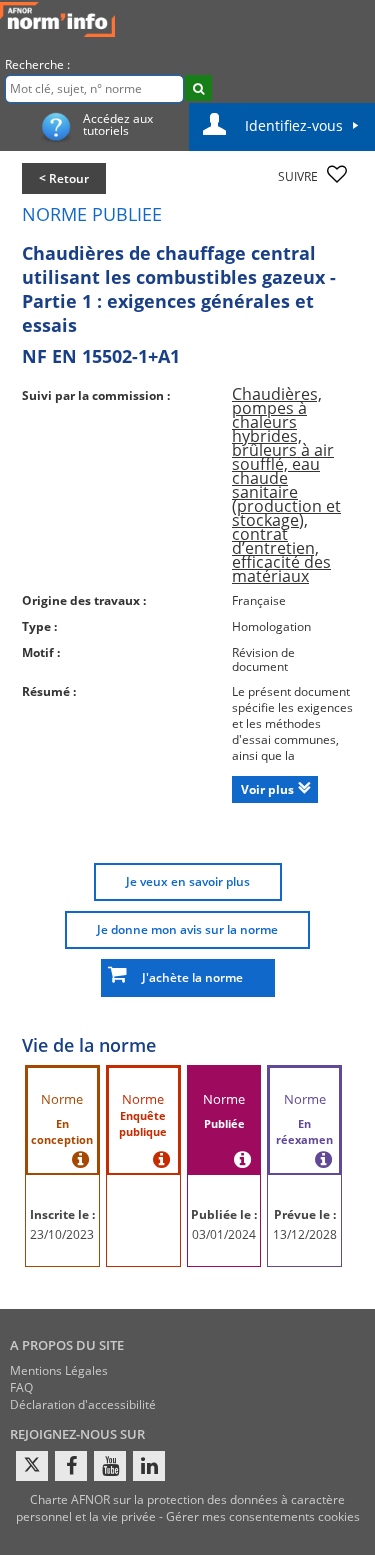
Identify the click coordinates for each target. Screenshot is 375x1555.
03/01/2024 (224, 1234)
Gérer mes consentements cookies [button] (263, 1516)
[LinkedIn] (149, 1466)
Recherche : (37, 64)
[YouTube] (110, 1466)
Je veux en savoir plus (188, 881)
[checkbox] (337, 174)
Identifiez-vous (294, 125)
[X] (32, 1466)
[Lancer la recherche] (198, 88)
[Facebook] (71, 1466)
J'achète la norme (188, 977)
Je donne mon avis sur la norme (187, 929)
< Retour (64, 178)
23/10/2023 (62, 1234)
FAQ (21, 1387)
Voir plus (267, 789)
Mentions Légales (59, 1370)
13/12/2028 (305, 1234)
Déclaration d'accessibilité (83, 1404)
